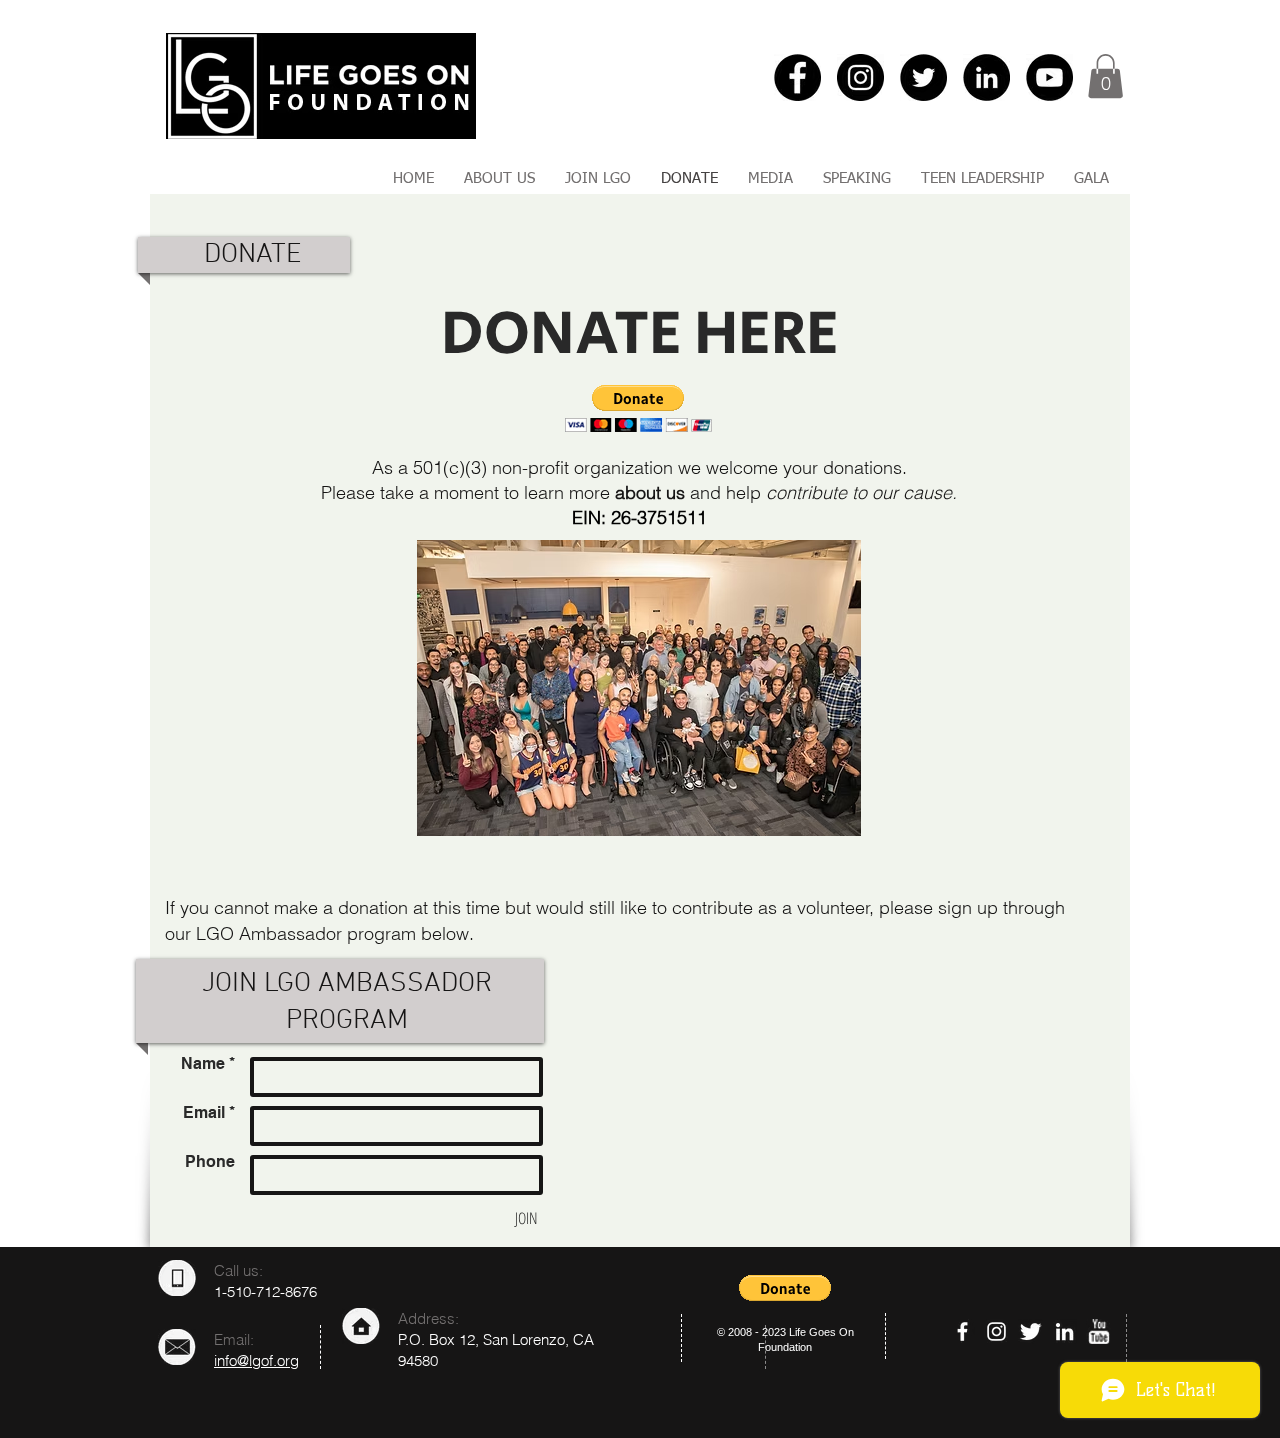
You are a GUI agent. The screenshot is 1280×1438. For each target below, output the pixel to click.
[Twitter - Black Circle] (923, 77)
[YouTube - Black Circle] (1049, 77)
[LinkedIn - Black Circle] (986, 77)
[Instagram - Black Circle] (860, 77)
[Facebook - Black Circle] (797, 77)
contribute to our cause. (861, 492)
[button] (1105, 76)
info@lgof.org (256, 1360)
